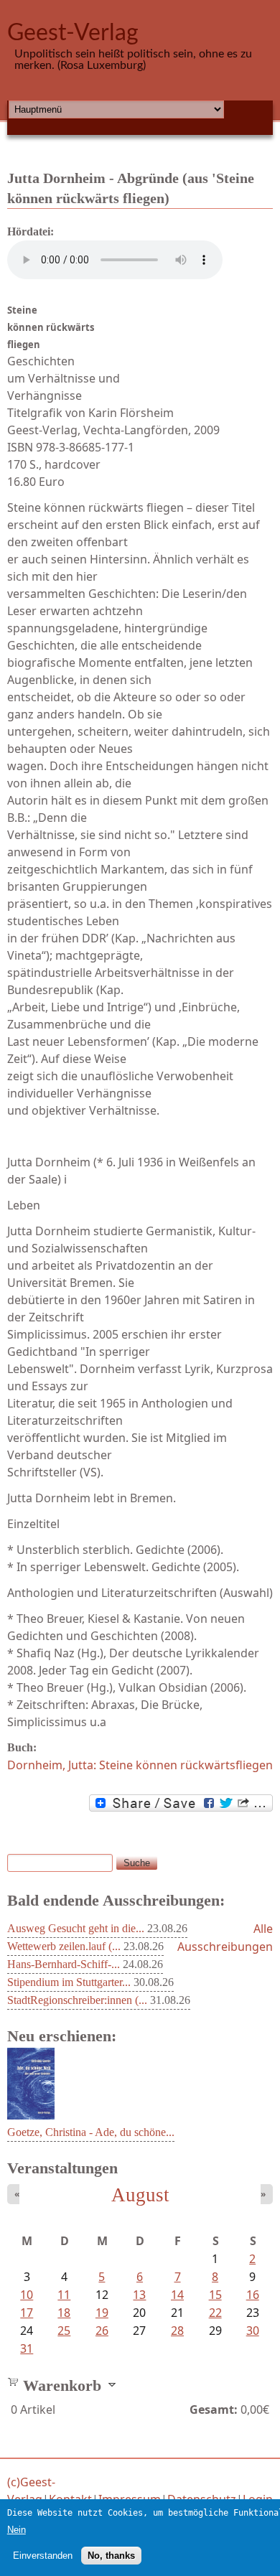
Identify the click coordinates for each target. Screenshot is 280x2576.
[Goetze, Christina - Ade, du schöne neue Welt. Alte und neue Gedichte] (31, 2115)
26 (102, 2331)
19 (102, 2313)
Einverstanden (43, 2556)
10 (27, 2295)
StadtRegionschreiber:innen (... (77, 2000)
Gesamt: (214, 2409)
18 (64, 2313)
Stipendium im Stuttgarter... (69, 1982)
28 (177, 2331)
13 (139, 2295)
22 (215, 2313)
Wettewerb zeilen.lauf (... (64, 1946)
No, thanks (111, 2556)
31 (27, 2348)
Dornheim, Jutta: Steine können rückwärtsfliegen (140, 1765)
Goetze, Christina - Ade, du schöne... (91, 2132)
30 (253, 2331)
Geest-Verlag (73, 33)
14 (177, 2295)
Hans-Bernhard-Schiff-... (64, 1964)
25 (64, 2331)
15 (215, 2295)
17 (27, 2313)
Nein (17, 2530)
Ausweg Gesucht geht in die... (76, 1928)
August (140, 2195)
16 (253, 2295)
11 (64, 2295)
